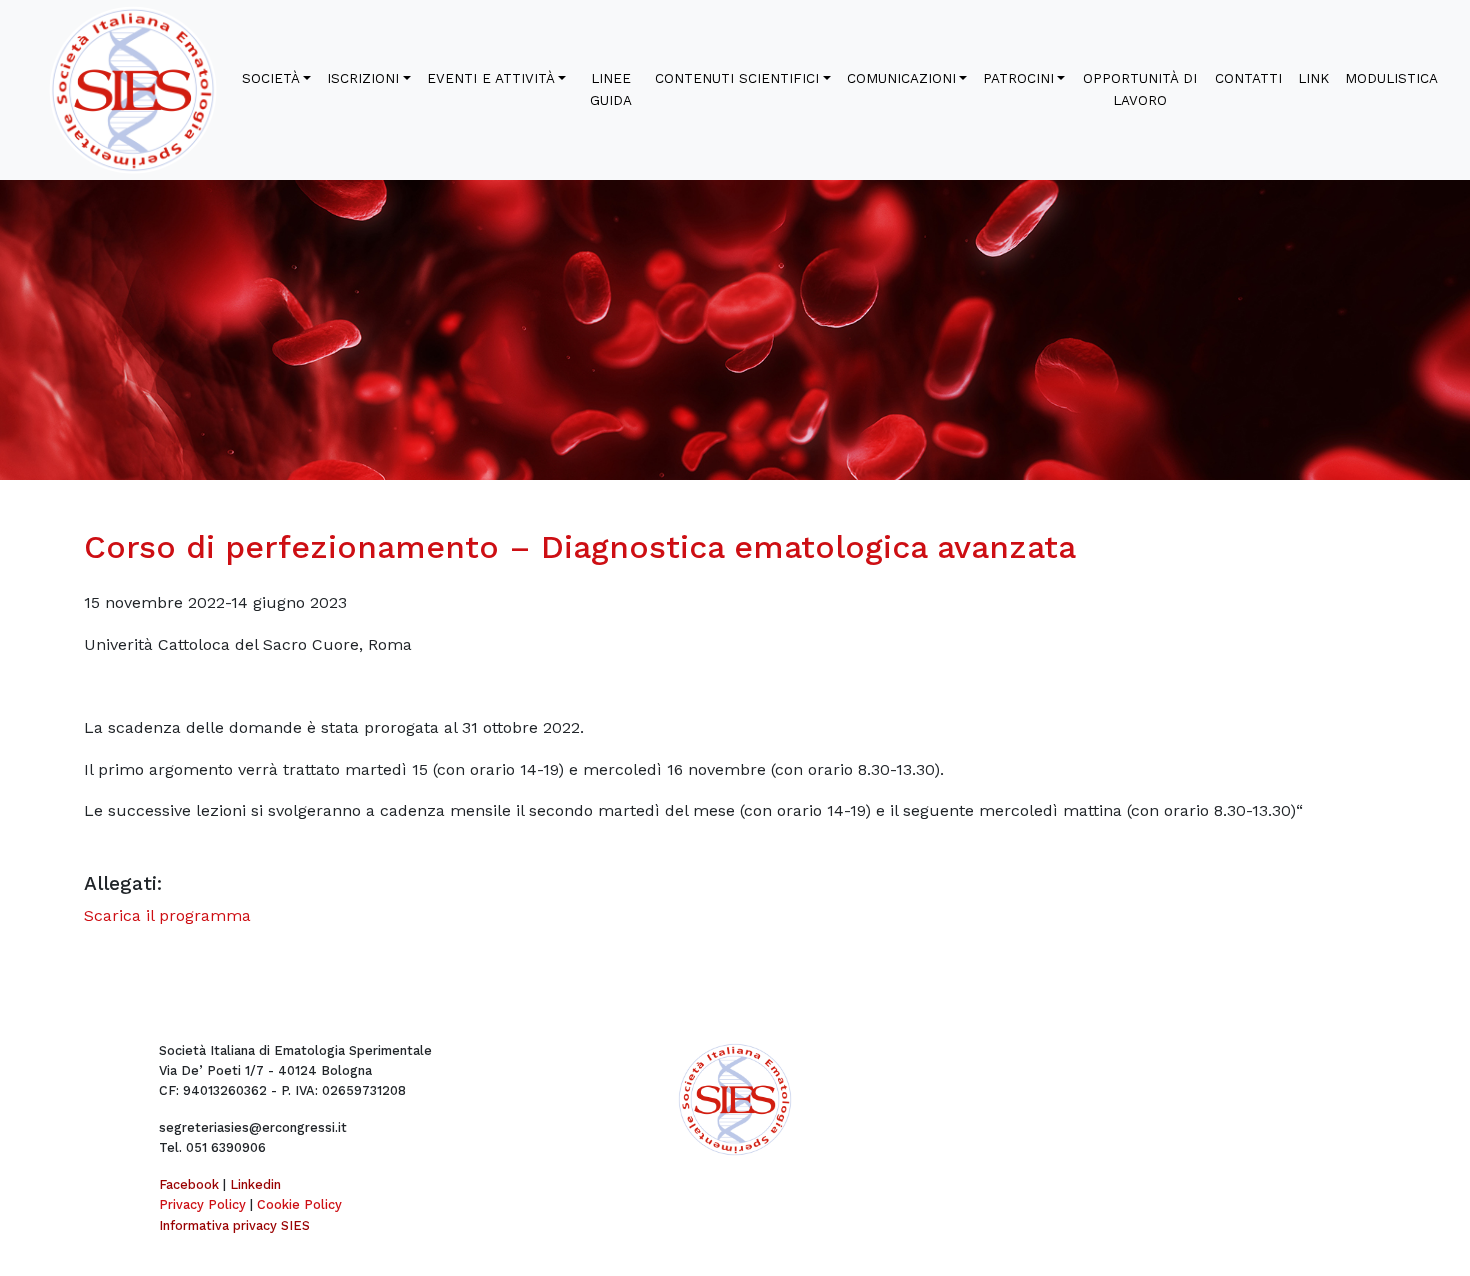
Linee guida (611, 89)
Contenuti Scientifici (737, 78)
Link (1313, 78)
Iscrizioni (363, 78)
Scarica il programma (167, 915)
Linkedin (255, 1184)
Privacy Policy (202, 1204)
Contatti (1248, 78)
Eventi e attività (491, 78)
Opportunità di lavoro (1140, 89)
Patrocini (1018, 78)
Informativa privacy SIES (234, 1225)
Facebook (189, 1184)
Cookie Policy (299, 1204)
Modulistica (1391, 78)
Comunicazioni (901, 78)
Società (271, 78)
